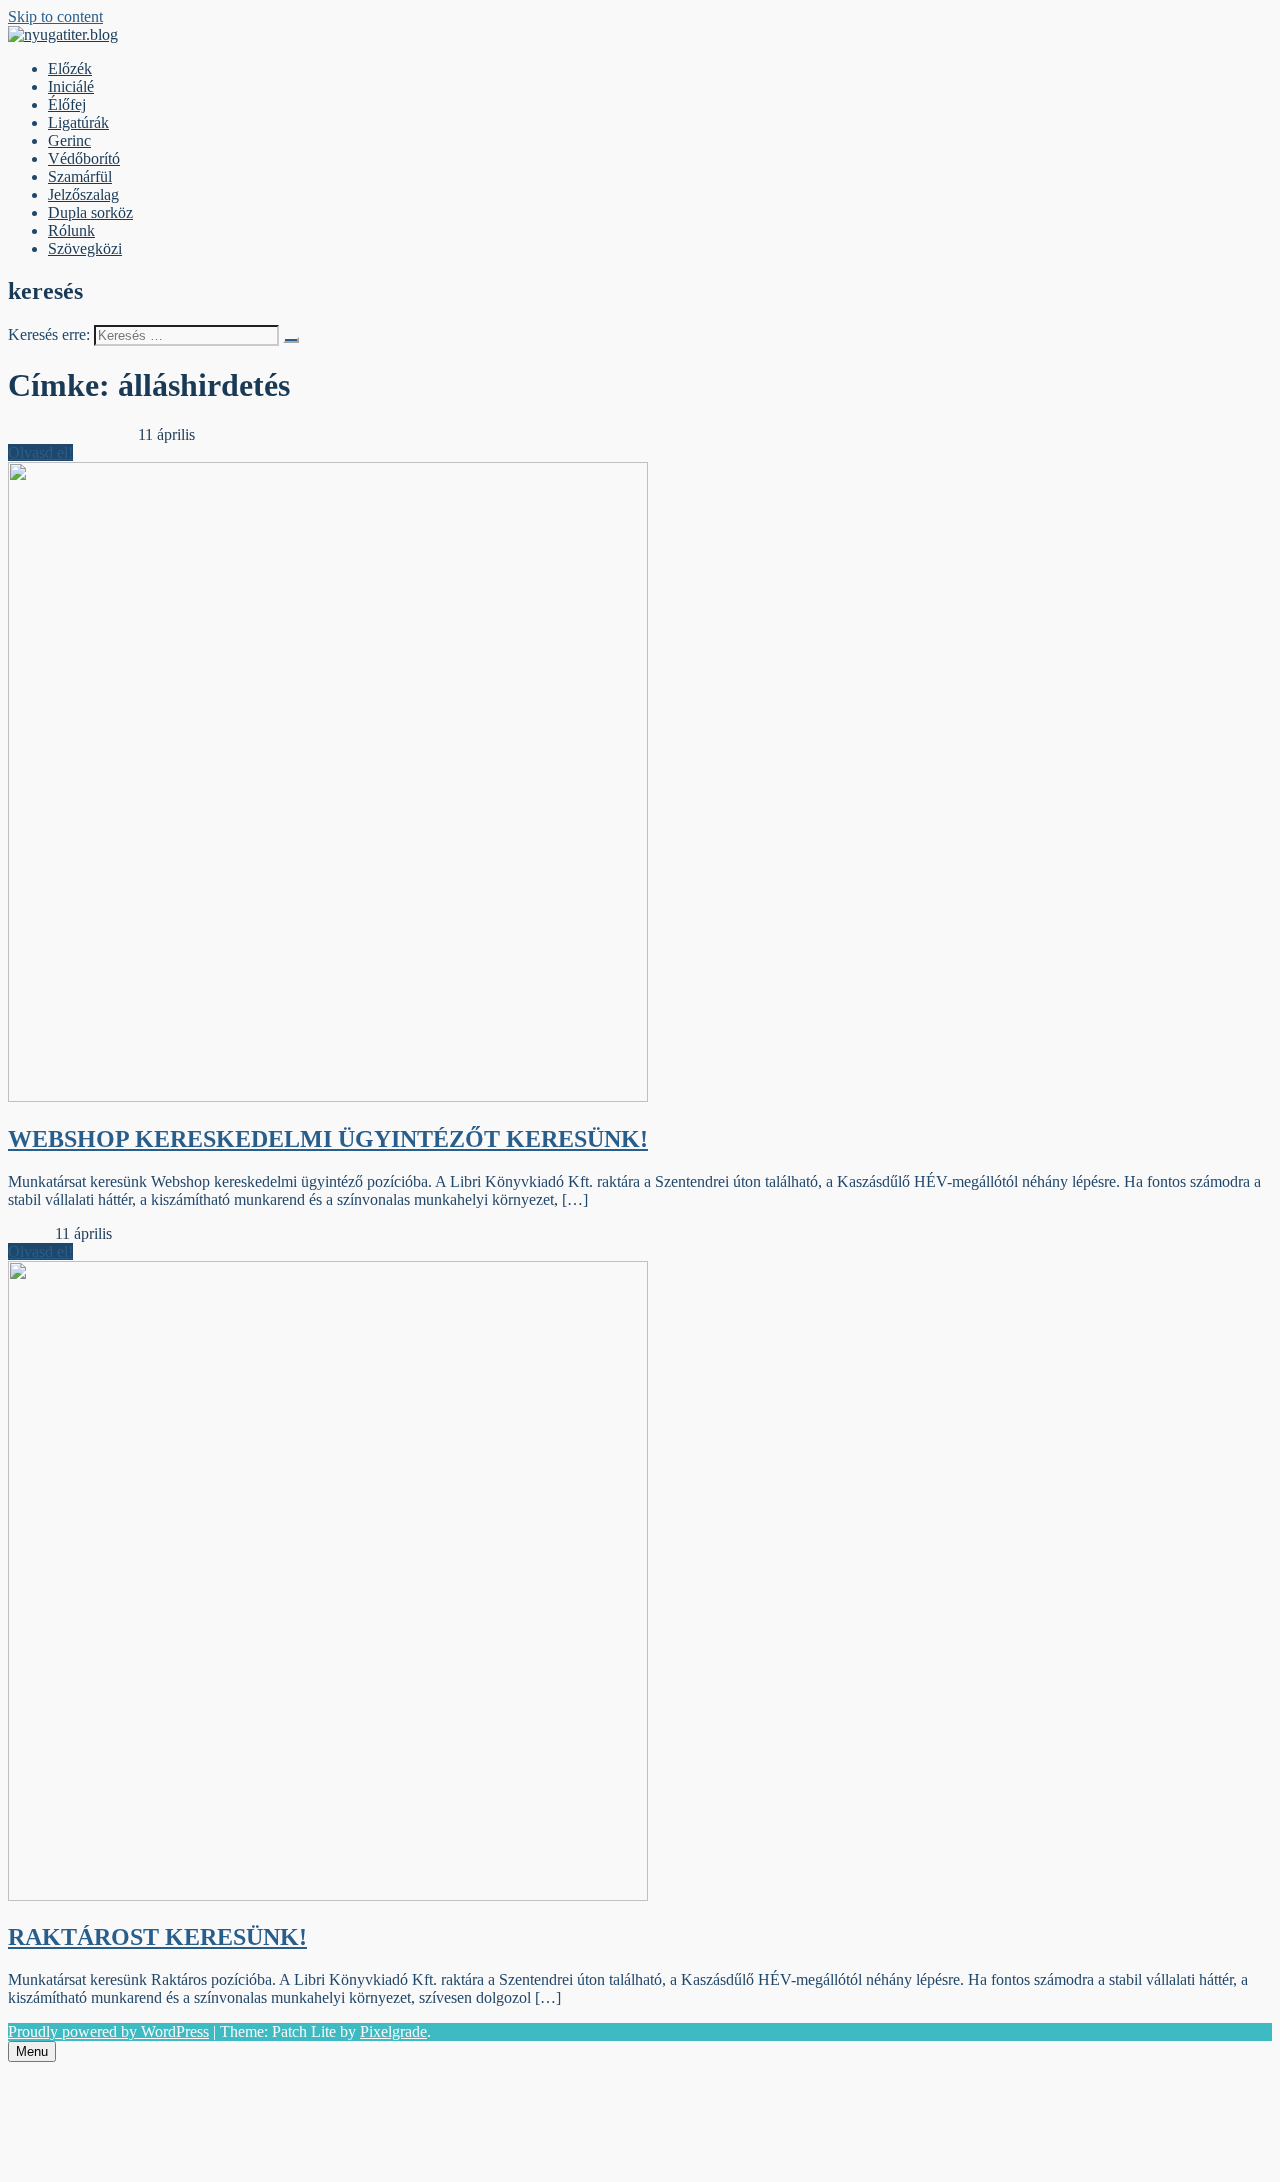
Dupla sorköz (90, 212)
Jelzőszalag (83, 194)
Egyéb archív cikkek (73, 434)
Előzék (70, 68)
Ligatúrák (78, 122)
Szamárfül (80, 176)
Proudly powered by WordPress (108, 2031)
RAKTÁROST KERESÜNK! (157, 1937)
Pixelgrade (393, 2031)
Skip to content (55, 16)
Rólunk (71, 230)
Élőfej (67, 104)
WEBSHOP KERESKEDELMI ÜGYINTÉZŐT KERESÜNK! (328, 1139)
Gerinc (69, 140)
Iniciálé (71, 86)
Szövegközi (85, 248)
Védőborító (84, 158)
